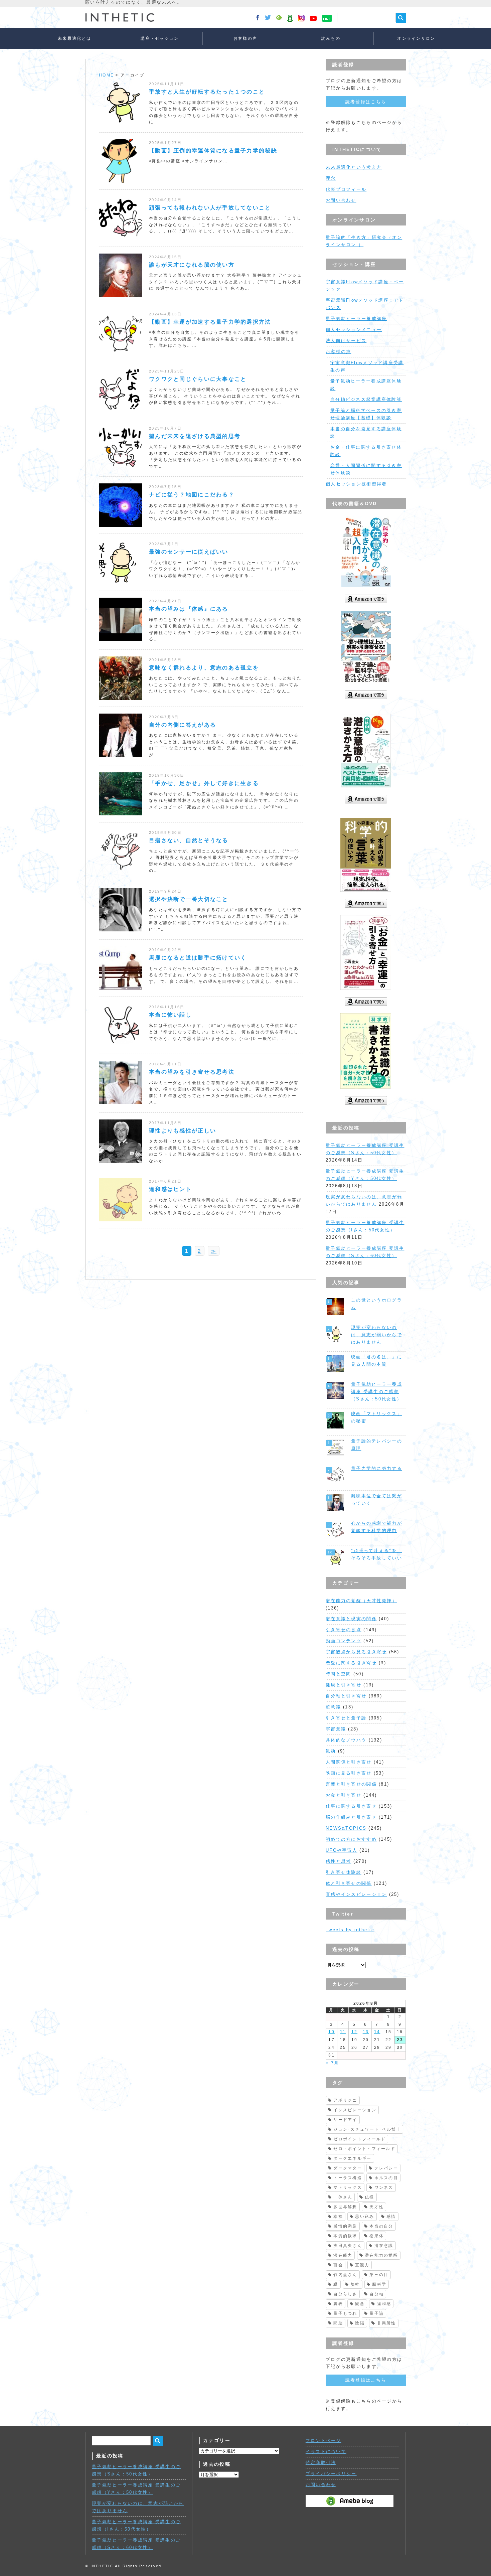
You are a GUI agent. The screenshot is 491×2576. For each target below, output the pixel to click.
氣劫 (331, 1751)
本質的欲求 (345, 2236)
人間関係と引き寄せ (349, 1762)
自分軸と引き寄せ (346, 1696)
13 (366, 2032)
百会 (338, 2265)
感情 (391, 2217)
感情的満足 (345, 2226)
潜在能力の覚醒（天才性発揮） (361, 1601)
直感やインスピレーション (356, 1894)
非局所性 (387, 2323)
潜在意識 (384, 2246)
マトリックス (348, 2187)
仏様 (370, 2197)
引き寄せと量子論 (346, 1718)
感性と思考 (338, 1861)
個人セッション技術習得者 (356, 484)
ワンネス (384, 2187)
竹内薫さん (345, 2275)
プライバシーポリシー (331, 2474)
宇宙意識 (336, 1729)
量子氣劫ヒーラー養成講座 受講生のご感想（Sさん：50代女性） (377, 1392)
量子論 (377, 2313)
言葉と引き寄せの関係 (351, 1784)
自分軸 (377, 2294)
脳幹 (355, 2284)
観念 (360, 2304)
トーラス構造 (348, 2178)
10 (332, 2032)
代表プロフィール (346, 189)
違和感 (384, 2304)
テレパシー (386, 2168)
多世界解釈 (345, 2207)
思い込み (365, 2217)
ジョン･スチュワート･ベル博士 (367, 2129)
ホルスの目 (386, 2178)
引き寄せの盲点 (344, 1630)
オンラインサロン (416, 38)
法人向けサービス (346, 341)
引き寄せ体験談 (344, 1872)
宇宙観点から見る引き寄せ (356, 1652)
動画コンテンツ (344, 1641)
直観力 (362, 2265)
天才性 (377, 2207)
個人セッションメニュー (354, 330)
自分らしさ (345, 2294)
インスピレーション (355, 2110)
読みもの (331, 38)
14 (377, 2032)
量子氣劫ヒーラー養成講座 (356, 319)
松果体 (377, 2236)
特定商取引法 (321, 2463)
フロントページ (323, 2441)
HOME (106, 75)
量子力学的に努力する (377, 1468)
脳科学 (379, 2284)
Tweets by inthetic (350, 1930)
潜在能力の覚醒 (381, 2255)
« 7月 (332, 2063)
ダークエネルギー (352, 2158)
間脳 (338, 2323)
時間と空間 (338, 1674)
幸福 (338, 2217)
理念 (331, 178)
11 (343, 2032)
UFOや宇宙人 (342, 1850)
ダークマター (348, 2168)
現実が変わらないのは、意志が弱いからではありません (377, 1335)
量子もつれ (345, 2313)
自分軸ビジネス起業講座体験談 (366, 399)
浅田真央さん (348, 2246)
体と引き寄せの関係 (349, 1883)
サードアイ (345, 2120)
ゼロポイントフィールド (360, 2139)
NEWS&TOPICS (346, 1828)
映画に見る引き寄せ (349, 1773)
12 (355, 2032)
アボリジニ (345, 2100)
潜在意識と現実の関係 (351, 1619)
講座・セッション (160, 38)
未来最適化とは (74, 38)
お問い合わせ (341, 200)
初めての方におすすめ (351, 1839)
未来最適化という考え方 (354, 167)
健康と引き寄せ (344, 1685)
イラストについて (326, 2452)
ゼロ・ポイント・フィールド (364, 2149)
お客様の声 (245, 38)
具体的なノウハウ (346, 1740)
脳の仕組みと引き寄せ (351, 1817)
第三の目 (379, 2275)
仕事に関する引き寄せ (351, 1806)
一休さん (343, 2197)
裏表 (338, 2304)
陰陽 (360, 2323)
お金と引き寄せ (344, 1795)
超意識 (333, 1707)
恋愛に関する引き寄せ (351, 1663)
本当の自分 (381, 2226)
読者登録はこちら (366, 102)
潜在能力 (343, 2255)
